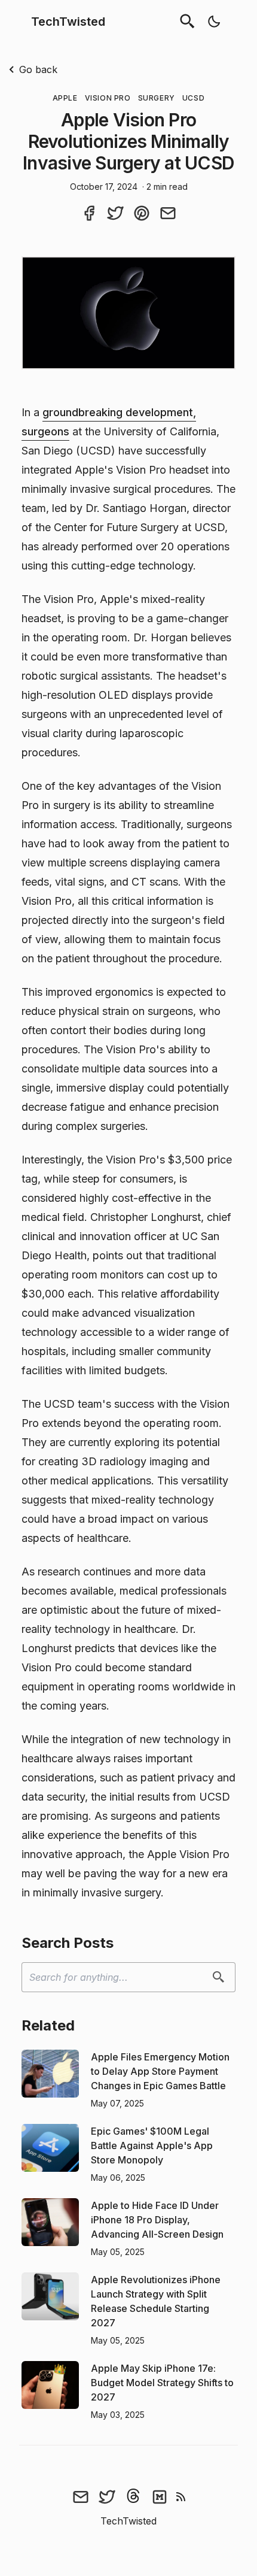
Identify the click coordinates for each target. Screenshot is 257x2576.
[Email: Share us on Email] (168, 213)
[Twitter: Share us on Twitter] (115, 213)
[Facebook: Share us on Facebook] (89, 213)
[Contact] (81, 2496)
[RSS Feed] (181, 2496)
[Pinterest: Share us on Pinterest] (142, 213)
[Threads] (133, 2496)
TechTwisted (68, 22)
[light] (214, 22)
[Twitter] (107, 2496)
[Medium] (160, 2496)
